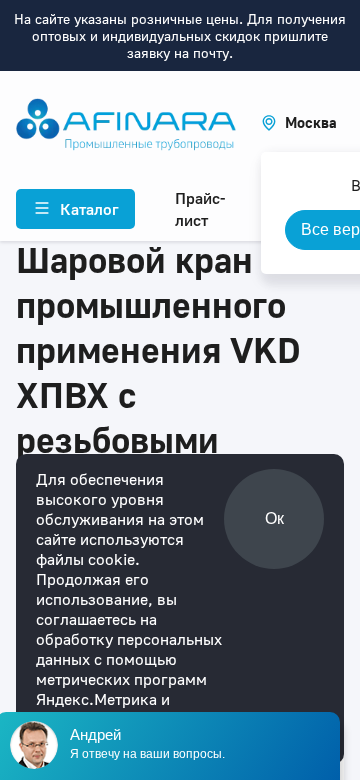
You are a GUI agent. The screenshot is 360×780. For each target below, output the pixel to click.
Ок (274, 518)
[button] (299, 122)
